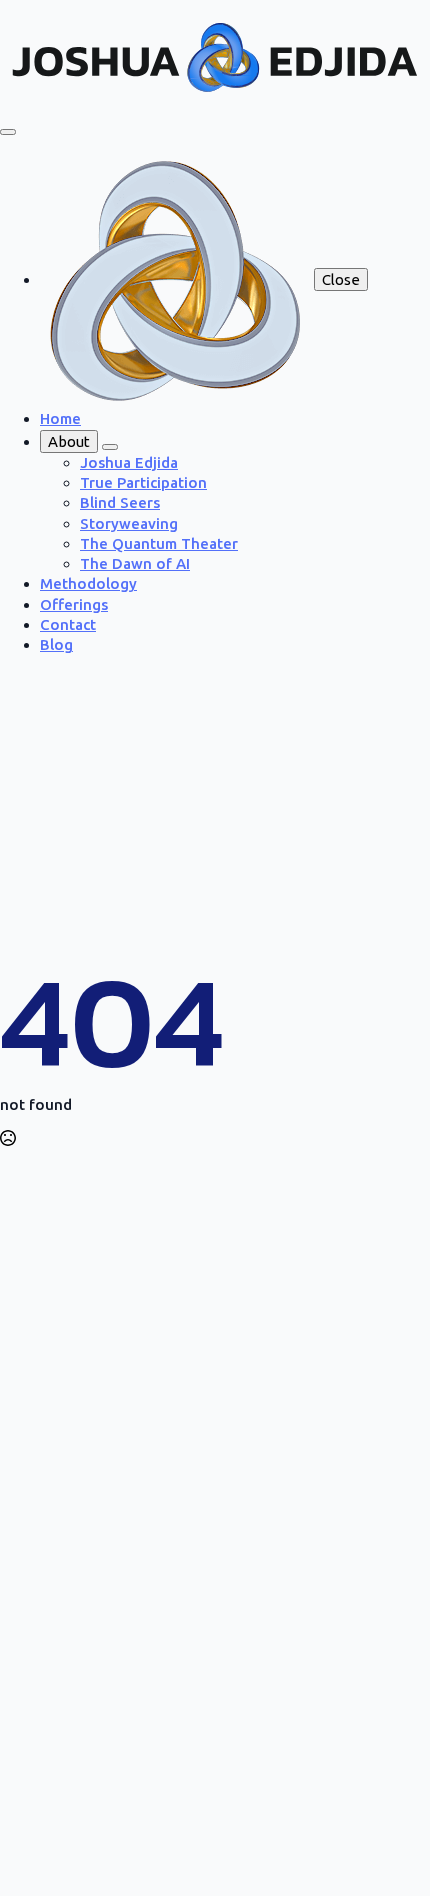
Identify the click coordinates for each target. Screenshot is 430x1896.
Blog (56, 644)
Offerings (74, 604)
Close (341, 279)
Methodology (88, 583)
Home (60, 418)
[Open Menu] (8, 132)
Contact (68, 624)
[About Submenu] (110, 447)
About (69, 441)
